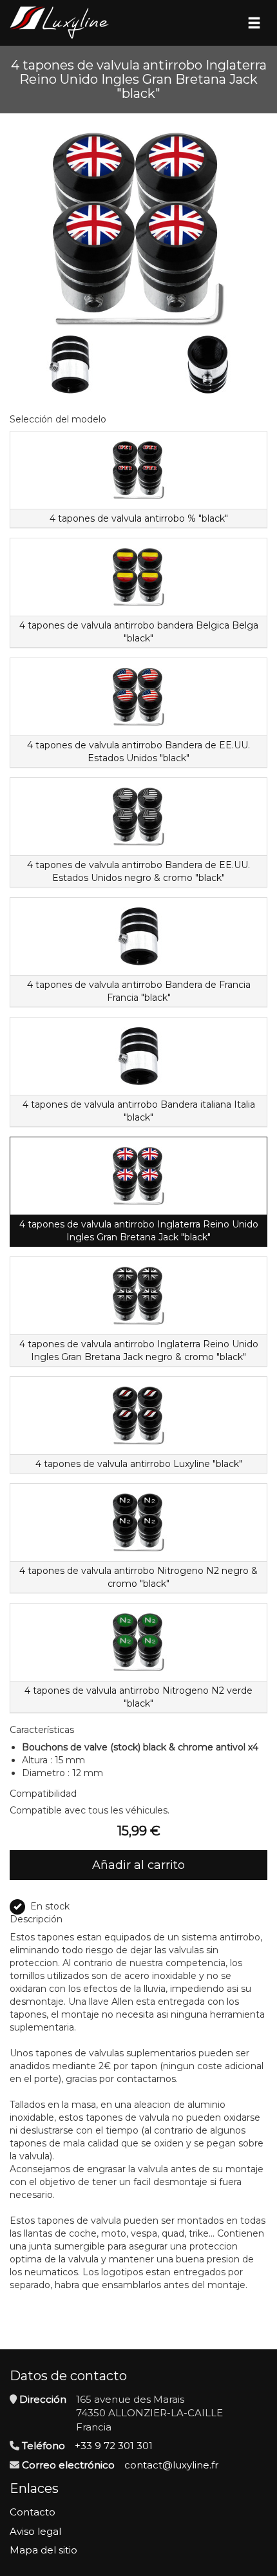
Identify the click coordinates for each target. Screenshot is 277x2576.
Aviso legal (35, 2531)
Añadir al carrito (138, 1865)
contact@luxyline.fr (171, 2465)
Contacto (33, 2512)
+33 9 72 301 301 (114, 2446)
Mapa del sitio (43, 2550)
